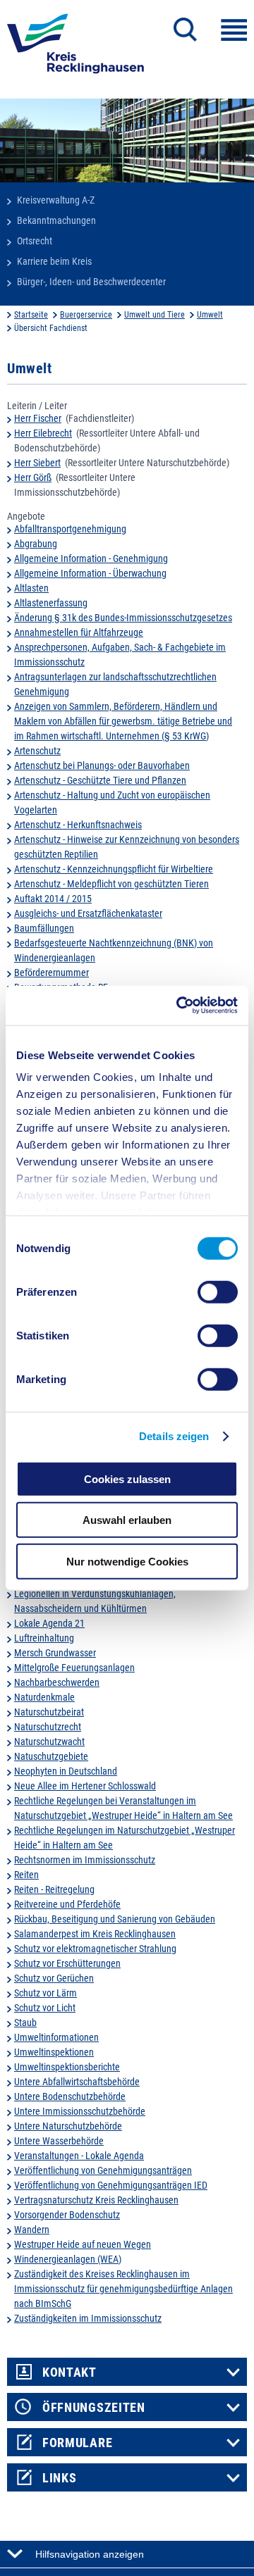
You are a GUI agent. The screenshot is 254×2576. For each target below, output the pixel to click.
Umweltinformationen (56, 2037)
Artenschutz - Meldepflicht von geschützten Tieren (111, 884)
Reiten (26, 1875)
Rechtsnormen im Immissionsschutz (85, 1860)
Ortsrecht (35, 241)
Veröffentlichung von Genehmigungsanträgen (103, 2170)
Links (60, 2478)
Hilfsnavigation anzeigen (90, 2554)
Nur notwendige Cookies (127, 1561)
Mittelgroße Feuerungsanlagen (74, 1668)
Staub (25, 2022)
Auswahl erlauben (127, 1520)
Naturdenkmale (44, 1697)
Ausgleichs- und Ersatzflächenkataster (88, 913)
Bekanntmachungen (56, 220)
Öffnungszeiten (94, 2408)
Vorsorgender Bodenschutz (67, 2215)
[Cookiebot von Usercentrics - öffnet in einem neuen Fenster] (179, 1006)
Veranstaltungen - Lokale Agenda (79, 2156)
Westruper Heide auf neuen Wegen (83, 2244)
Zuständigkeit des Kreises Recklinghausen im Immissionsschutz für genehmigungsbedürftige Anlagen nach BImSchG (123, 2289)
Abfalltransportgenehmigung (70, 529)
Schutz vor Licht (45, 2008)
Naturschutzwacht (49, 1742)
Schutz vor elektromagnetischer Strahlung (95, 1949)
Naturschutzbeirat (49, 1712)
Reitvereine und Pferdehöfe (67, 1904)
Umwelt (210, 315)
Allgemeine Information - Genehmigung (91, 558)
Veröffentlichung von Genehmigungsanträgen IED (111, 2185)
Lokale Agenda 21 (49, 1623)
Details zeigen (174, 1436)
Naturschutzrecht (48, 1727)
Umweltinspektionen (54, 2052)
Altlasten (31, 588)
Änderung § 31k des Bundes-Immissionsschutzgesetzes (123, 618)
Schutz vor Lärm (46, 1993)
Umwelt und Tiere (155, 315)
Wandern (32, 2230)
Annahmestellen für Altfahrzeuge (79, 632)
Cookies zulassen (127, 1478)
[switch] (218, 1292)
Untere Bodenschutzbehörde (70, 2096)
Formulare (77, 2443)
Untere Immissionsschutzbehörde (80, 2111)
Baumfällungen (44, 928)
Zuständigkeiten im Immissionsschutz (88, 2318)
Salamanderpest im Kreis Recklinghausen (95, 1934)
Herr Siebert (37, 463)
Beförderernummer (52, 973)
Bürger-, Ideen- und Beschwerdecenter (91, 282)
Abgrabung (36, 544)
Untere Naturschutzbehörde (68, 2126)
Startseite (31, 315)
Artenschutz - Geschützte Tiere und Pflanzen (100, 780)
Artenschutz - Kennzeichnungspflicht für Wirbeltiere (114, 869)
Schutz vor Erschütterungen (67, 1963)
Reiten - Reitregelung (54, 1889)
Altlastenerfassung (51, 603)
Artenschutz (37, 751)
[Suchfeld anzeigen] (185, 30)
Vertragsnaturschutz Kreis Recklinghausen (96, 2200)
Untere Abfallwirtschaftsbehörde (77, 2082)
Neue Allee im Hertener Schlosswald (85, 1786)
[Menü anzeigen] (234, 30)
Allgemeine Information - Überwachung (90, 573)
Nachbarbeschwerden (57, 1682)
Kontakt (69, 2372)
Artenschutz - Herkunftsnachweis (78, 825)
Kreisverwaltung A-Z (56, 200)
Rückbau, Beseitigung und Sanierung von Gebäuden (115, 1919)
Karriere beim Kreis (54, 261)
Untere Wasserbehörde (59, 2141)
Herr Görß (33, 477)
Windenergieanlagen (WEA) (68, 2259)
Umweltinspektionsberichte (67, 2067)
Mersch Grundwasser (55, 1653)
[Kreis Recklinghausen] (75, 48)
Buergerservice (86, 315)
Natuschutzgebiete (51, 1756)
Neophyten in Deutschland (66, 1771)
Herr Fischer (38, 418)
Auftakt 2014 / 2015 (53, 899)
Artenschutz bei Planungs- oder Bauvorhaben (102, 765)
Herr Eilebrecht (43, 433)
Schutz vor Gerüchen (54, 1978)
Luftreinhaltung (44, 1638)
